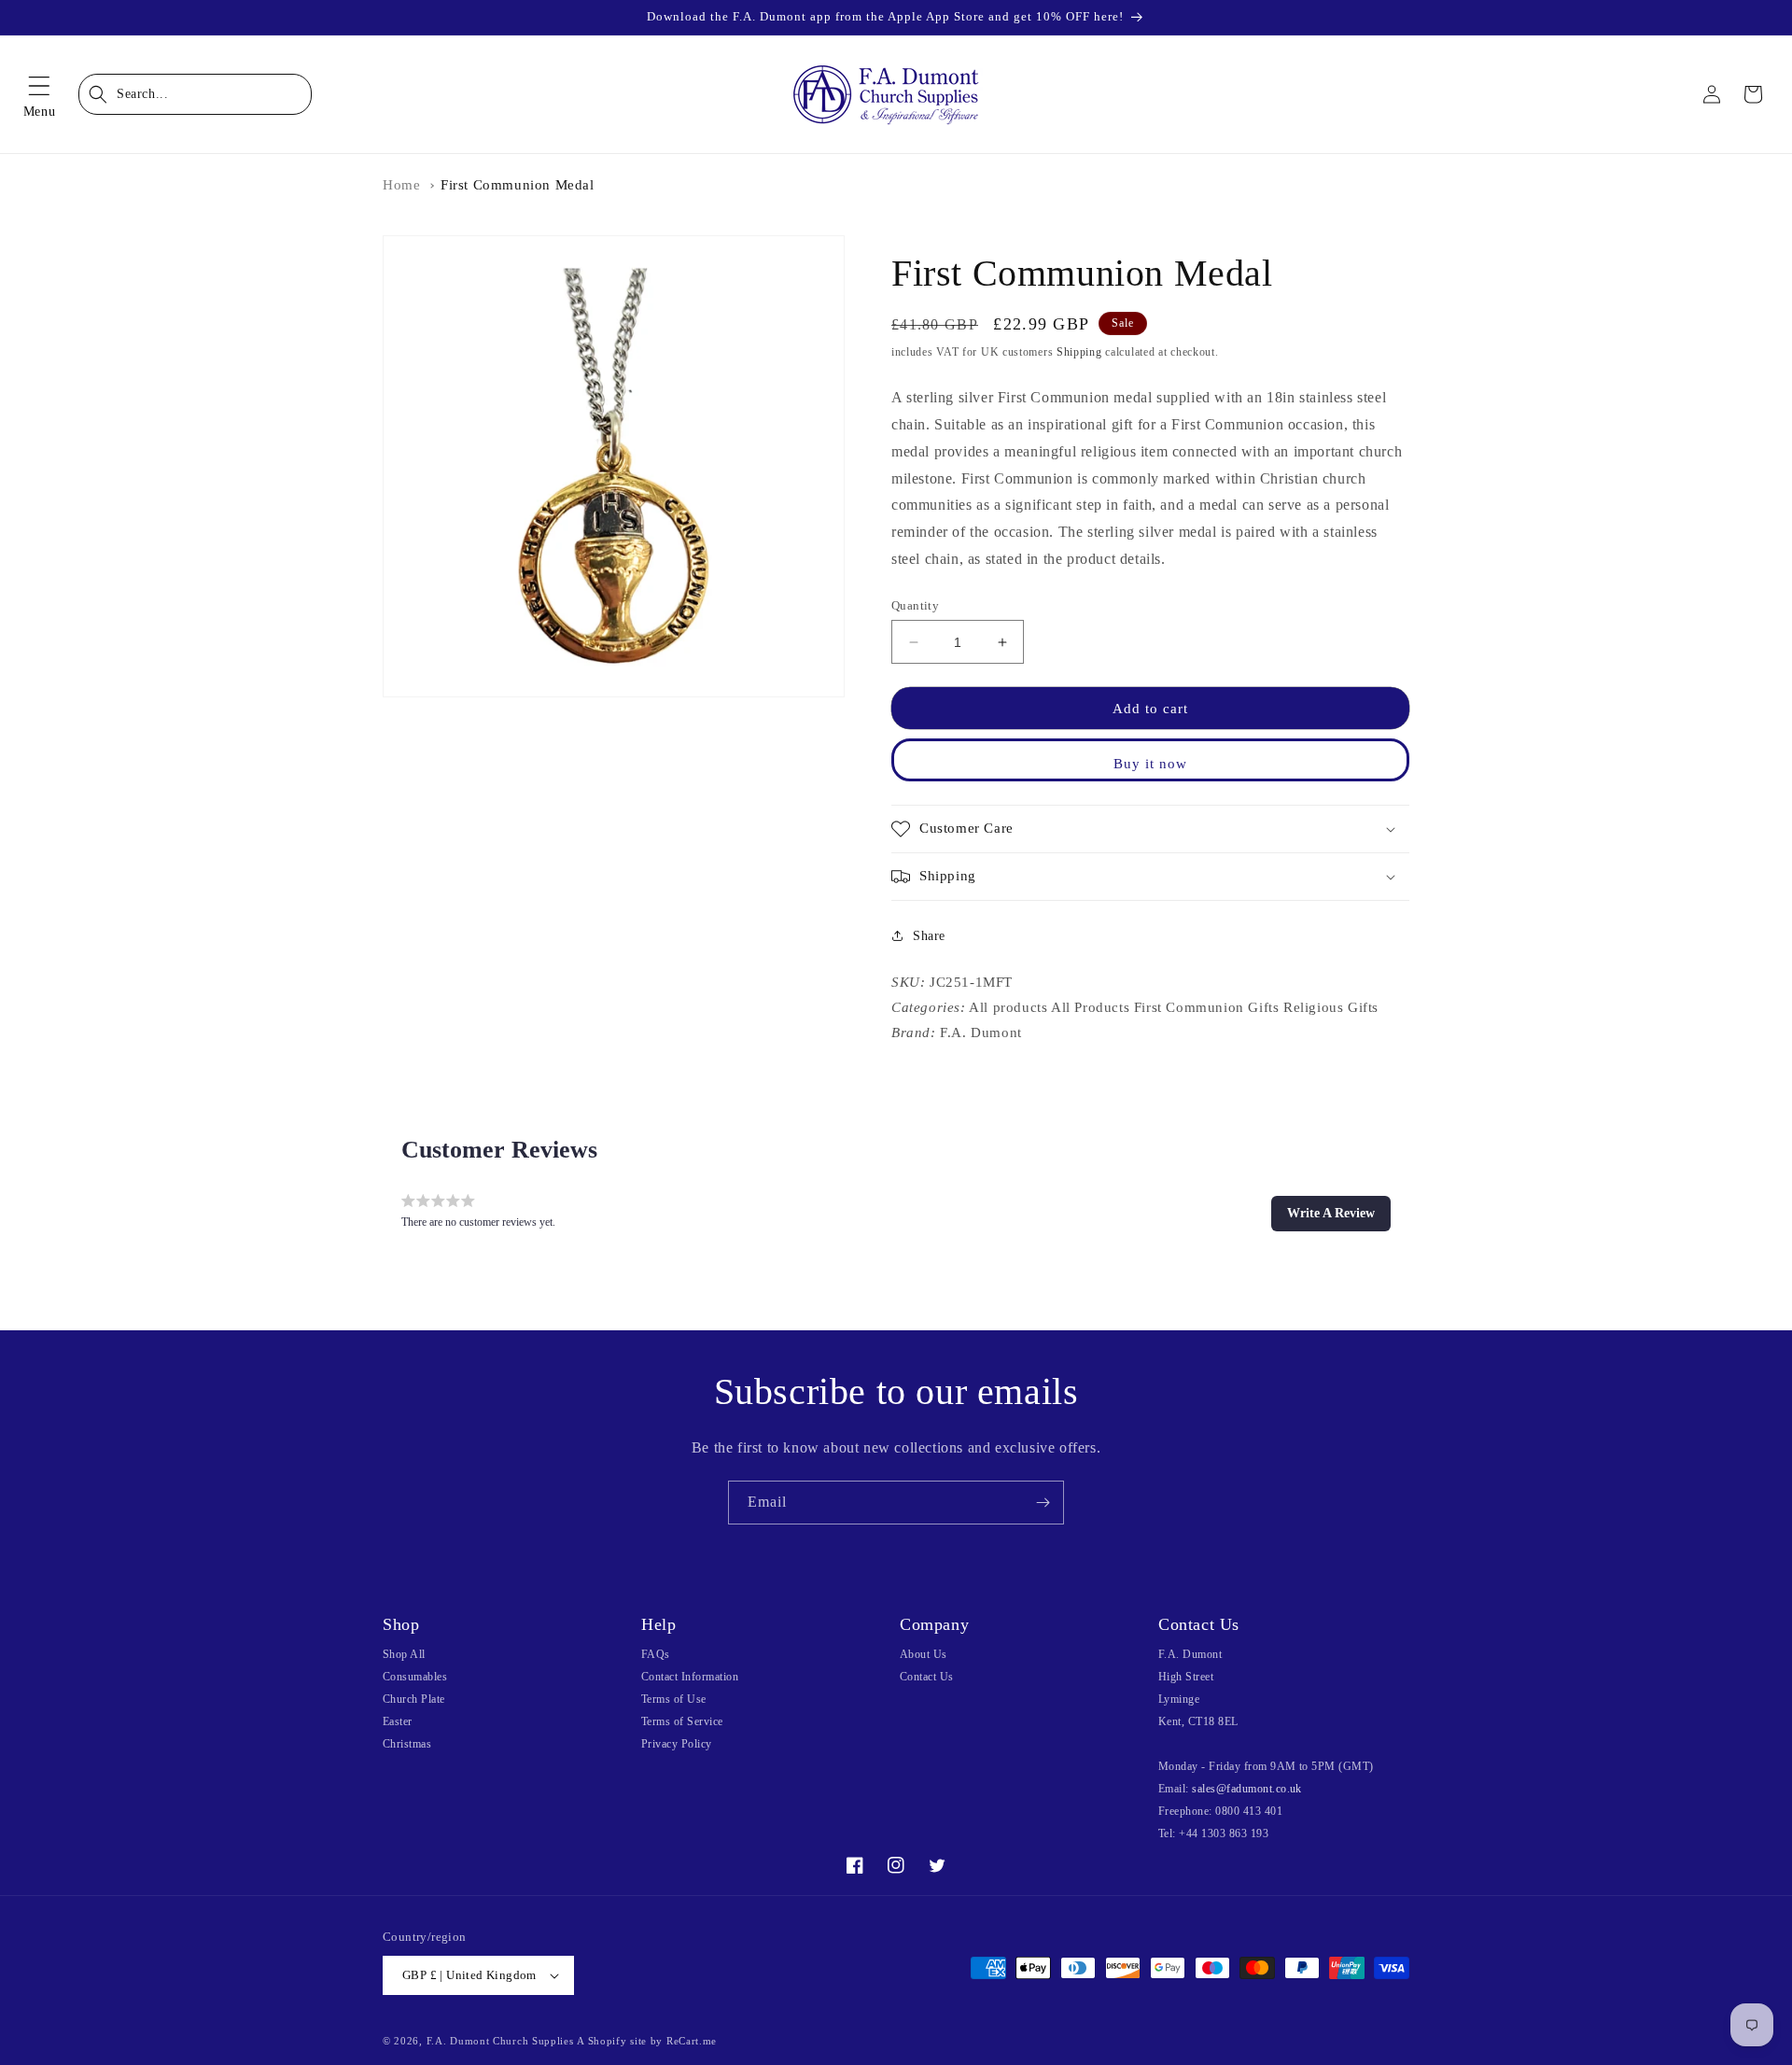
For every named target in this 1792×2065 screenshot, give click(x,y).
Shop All (404, 1654)
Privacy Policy (677, 1744)
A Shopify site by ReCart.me (647, 2041)
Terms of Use (674, 1699)
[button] (39, 94)
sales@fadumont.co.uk (1247, 1789)
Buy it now (1150, 764)
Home (401, 185)
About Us (924, 1654)
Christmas (407, 1744)
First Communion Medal (518, 185)
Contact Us (927, 1677)
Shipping (1079, 352)
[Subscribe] (1043, 1503)
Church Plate (414, 1699)
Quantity (915, 605)
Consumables (415, 1677)
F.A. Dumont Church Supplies (500, 2041)
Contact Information (690, 1677)
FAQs (656, 1654)
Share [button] (929, 936)
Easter (398, 1721)
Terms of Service (682, 1721)
